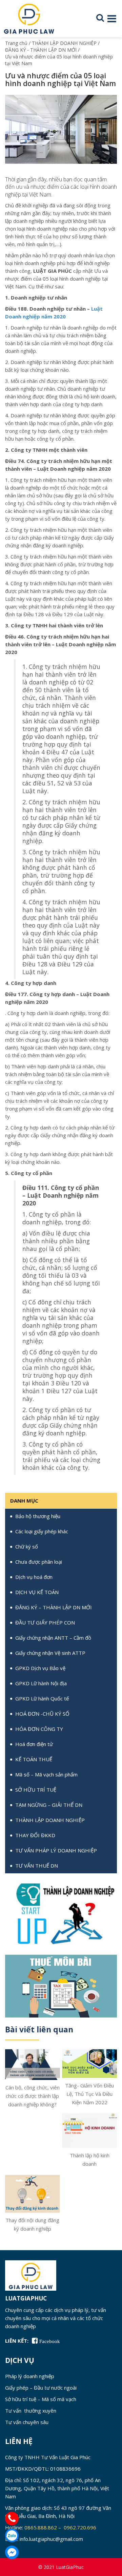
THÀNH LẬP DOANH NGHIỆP (50, 1820)
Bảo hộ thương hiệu (38, 1516)
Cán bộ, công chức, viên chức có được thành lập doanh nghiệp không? (33, 2096)
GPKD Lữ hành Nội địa (41, 1683)
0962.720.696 (81, 2527)
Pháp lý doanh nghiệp (30, 2376)
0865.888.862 (41, 2527)
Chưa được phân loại (39, 1562)
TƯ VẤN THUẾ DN (37, 1866)
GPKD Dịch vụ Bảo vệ (40, 1668)
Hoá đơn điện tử (34, 1744)
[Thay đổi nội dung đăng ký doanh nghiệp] (33, 2193)
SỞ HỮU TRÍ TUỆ (36, 1790)
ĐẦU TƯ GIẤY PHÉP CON (45, 1622)
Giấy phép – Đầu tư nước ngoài (41, 2388)
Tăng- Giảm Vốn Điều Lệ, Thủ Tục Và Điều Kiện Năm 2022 (89, 2094)
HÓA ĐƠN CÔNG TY (39, 1729)
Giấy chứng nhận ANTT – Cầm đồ (53, 1638)
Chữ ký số (27, 1546)
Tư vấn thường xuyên (31, 2411)
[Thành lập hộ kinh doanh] (89, 2130)
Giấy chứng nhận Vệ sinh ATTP (50, 1653)
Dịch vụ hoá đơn (34, 1577)
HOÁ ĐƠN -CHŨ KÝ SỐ (42, 1714)
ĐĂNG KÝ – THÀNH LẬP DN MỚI (54, 1607)
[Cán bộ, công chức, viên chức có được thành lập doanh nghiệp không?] (33, 2064)
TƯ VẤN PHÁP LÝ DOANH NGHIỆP (56, 1850)
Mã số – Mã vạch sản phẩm (46, 1774)
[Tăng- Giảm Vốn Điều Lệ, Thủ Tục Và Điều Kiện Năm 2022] (89, 2063)
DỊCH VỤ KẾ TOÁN (37, 1592)
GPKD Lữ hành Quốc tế (42, 1698)
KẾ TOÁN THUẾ (34, 1759)
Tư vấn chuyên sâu (27, 2422)
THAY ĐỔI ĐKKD (35, 1835)
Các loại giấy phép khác (42, 1531)
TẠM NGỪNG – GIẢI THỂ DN (49, 1805)
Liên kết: (17, 2341)
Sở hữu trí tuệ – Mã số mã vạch (41, 2399)
